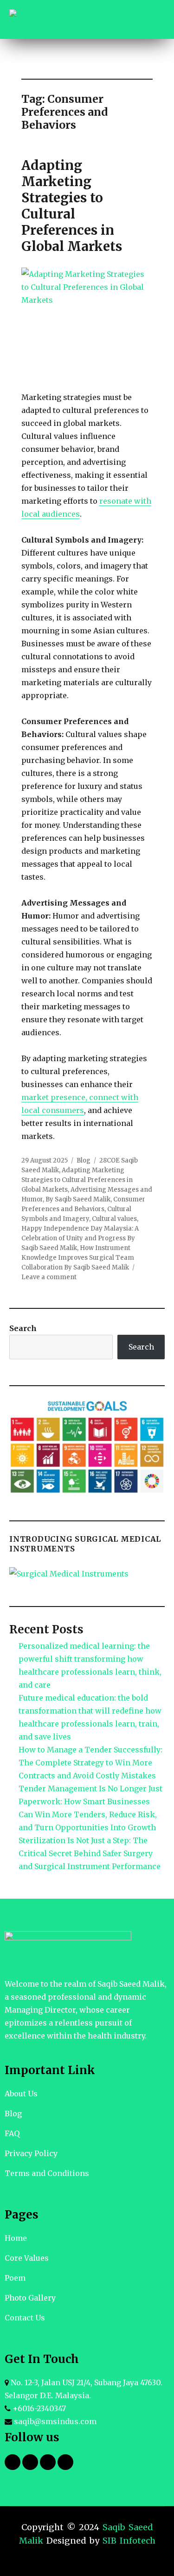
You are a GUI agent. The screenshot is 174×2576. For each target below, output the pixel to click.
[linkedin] (48, 2462)
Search (23, 1328)
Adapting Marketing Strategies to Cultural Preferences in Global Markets (72, 206)
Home (16, 2238)
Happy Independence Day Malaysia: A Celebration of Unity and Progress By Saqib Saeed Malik (80, 1238)
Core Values (27, 2258)
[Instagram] (30, 2462)
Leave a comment (49, 1277)
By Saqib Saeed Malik (78, 1199)
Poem (15, 2278)
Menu (151, 19)
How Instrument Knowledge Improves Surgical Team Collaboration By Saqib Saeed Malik (78, 1258)
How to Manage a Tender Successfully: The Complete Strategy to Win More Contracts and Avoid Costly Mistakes (90, 1763)
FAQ (12, 2133)
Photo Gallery (30, 2298)
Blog (84, 1160)
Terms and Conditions (47, 2173)
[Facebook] (13, 2462)
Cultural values (114, 1219)
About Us (21, 2094)
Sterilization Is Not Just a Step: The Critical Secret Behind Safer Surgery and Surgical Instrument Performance (90, 1853)
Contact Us (25, 2318)
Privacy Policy (31, 2153)
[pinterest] (65, 2462)
